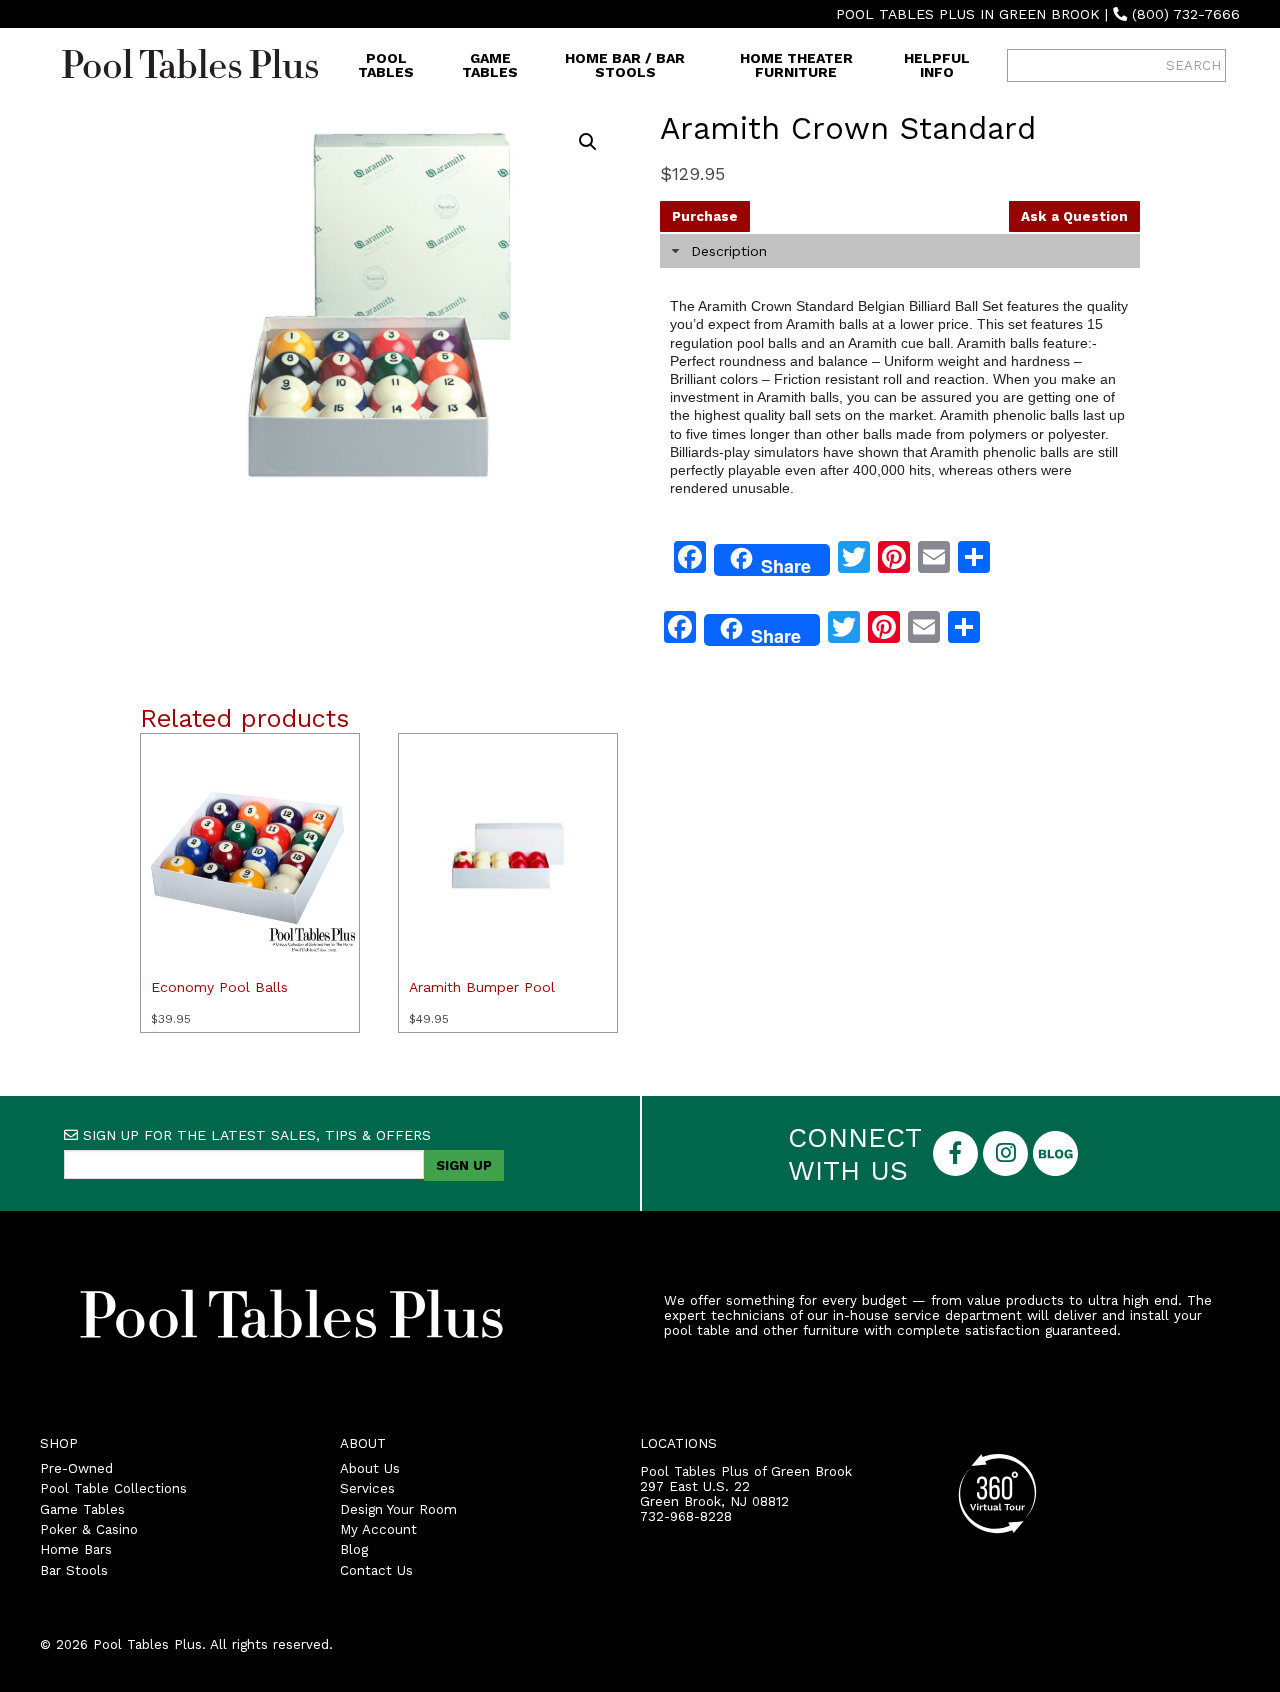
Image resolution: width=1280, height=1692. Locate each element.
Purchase (705, 216)
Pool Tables (386, 65)
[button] (588, 142)
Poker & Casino (89, 1529)
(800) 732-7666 (1186, 14)
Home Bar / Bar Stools (625, 65)
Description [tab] (729, 251)
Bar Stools (74, 1570)
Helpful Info (937, 65)
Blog (354, 1549)
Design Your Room (398, 1509)
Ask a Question (1074, 216)
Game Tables (490, 65)
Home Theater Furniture (796, 65)
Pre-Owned (76, 1468)
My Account (378, 1529)
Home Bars (76, 1549)
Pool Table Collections (113, 1488)
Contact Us (376, 1570)
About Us (370, 1468)
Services (367, 1488)
